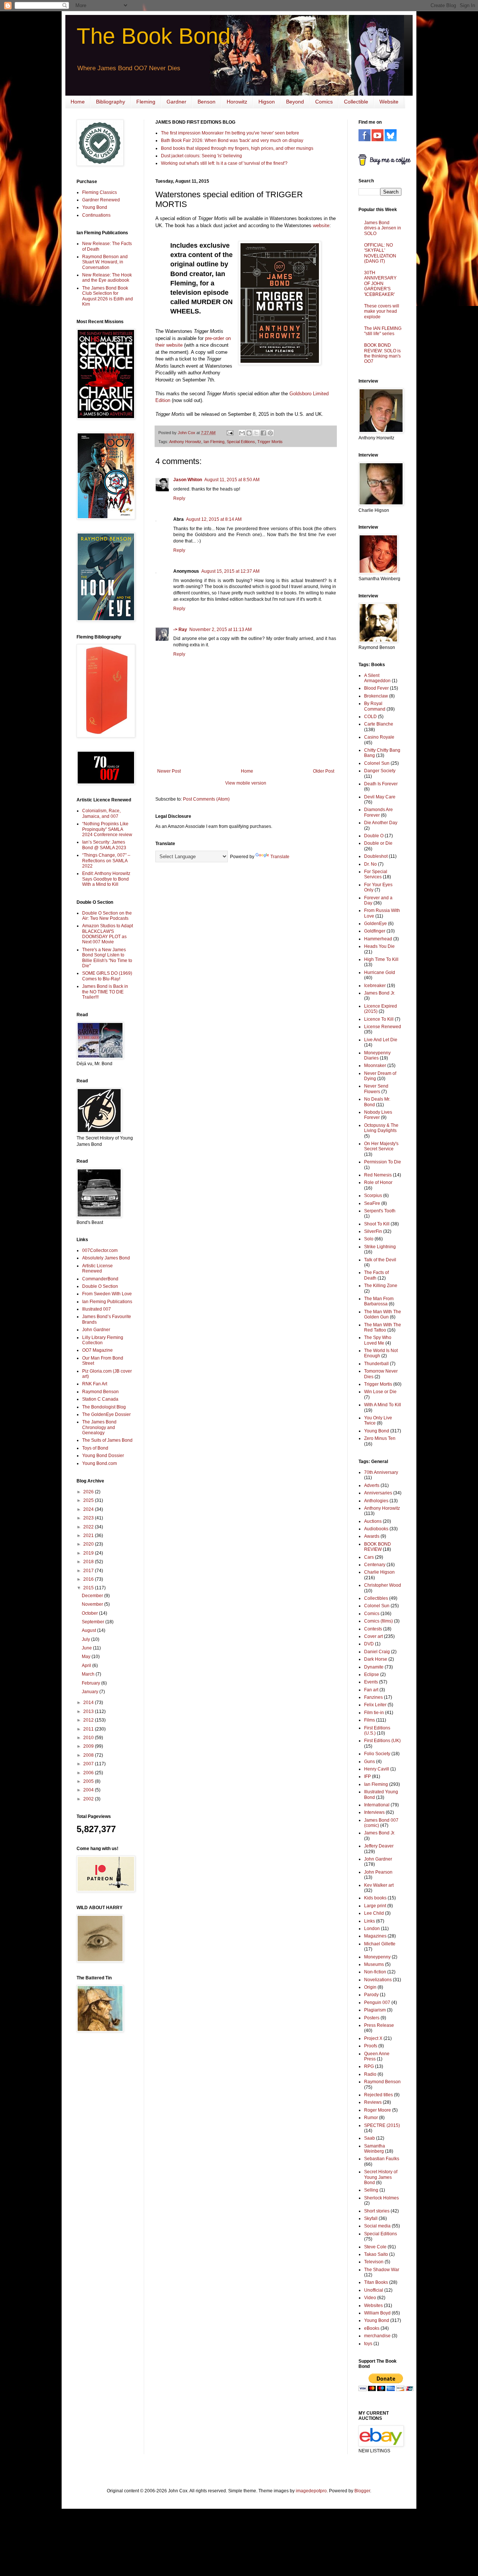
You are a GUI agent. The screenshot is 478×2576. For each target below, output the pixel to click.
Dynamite (374, 1667)
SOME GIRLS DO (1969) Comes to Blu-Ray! (107, 976)
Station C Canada (100, 1399)
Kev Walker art (379, 1885)
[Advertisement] (99, 2157)
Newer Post (169, 771)
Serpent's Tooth (380, 1211)
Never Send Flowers (376, 1089)
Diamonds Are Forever (378, 812)
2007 (89, 1764)
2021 (89, 1536)
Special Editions (241, 442)
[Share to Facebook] (263, 433)
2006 (89, 1773)
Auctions (373, 1521)
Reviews (373, 2102)
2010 (89, 1738)
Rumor (371, 2118)
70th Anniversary (381, 1472)
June (87, 1648)
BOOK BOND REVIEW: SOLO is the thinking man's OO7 (382, 353)
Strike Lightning (380, 1247)
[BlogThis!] (249, 433)
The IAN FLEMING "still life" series (383, 331)
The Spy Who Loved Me (378, 1340)
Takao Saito (376, 2254)
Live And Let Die (381, 1040)
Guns (370, 1762)
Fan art (371, 1690)
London (372, 1929)
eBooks (372, 2328)
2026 (89, 1492)
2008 (89, 1755)
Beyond (295, 102)
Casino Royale (379, 737)
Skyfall (371, 2218)
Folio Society (377, 1754)
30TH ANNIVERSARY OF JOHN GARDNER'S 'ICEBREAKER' (380, 284)
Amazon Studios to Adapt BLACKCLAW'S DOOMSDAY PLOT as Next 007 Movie (108, 934)
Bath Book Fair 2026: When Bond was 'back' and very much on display (232, 140)
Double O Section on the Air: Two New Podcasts (107, 916)
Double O (374, 836)
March (89, 1674)
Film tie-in (374, 1713)
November (93, 1604)
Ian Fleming (214, 442)
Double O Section (100, 1286)
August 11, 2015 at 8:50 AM (232, 480)
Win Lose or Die (380, 1392)
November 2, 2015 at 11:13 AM (221, 630)
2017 (89, 1571)
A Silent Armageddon (377, 678)
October (90, 1613)
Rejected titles (378, 2095)
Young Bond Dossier (103, 1456)
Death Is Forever (381, 784)
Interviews (374, 1812)
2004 (89, 1790)
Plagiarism (375, 2010)
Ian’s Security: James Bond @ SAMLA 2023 (104, 845)
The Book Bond (153, 36)
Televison (374, 2262)
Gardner (176, 102)
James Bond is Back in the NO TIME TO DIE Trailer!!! (105, 992)
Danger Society (380, 771)
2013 (89, 1711)
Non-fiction (375, 1972)
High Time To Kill (381, 959)
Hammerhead (378, 939)
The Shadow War (382, 2270)
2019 (89, 1553)
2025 (89, 1500)
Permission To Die (383, 1162)
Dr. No (370, 864)
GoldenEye (375, 924)
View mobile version (246, 783)
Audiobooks (376, 1529)
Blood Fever (376, 688)
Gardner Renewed (101, 200)
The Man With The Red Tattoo (383, 1327)
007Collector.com (100, 1250)
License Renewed (383, 1027)
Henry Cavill (377, 1769)
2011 (89, 1729)
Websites (373, 2306)
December (93, 1596)
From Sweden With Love (107, 1294)
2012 (89, 1720)
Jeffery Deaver (379, 1846)
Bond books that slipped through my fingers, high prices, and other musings (237, 148)
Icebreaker (375, 986)
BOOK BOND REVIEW (378, 1547)
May (87, 1657)
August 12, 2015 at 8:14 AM (214, 519)
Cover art (373, 1636)
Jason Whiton (188, 480)
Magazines (375, 1936)
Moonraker (375, 1066)
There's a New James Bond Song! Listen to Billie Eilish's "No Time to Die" (107, 958)
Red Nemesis (378, 1175)
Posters (372, 2018)
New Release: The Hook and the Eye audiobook (107, 278)
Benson (207, 102)
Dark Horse (376, 1659)
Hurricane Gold (380, 972)
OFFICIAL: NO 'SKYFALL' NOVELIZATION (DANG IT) (380, 253)
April (87, 1666)
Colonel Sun (377, 763)
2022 (89, 1527)
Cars (369, 1557)
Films (370, 1720)
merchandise (377, 2336)
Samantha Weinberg (375, 2149)
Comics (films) (378, 1621)
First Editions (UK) (382, 1741)
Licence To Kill (379, 1019)
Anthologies (376, 1501)
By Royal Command (375, 706)
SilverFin (373, 1231)
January (91, 1692)
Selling (371, 2190)
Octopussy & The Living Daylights (381, 1128)
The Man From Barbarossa (379, 1301)
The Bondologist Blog (104, 1407)
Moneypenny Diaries (377, 1055)
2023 (89, 1518)
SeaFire (372, 1203)
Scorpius (373, 1196)
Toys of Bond (95, 1448)
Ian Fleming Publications (107, 1302)
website (321, 225)
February (91, 1683)
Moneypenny (377, 1957)
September (94, 1622)
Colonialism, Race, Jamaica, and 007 (101, 813)
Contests (373, 1629)
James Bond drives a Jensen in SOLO (383, 228)
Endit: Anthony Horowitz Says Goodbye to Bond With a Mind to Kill (106, 879)
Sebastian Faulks (382, 2159)
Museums (374, 1964)
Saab (370, 2138)
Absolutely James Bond (106, 1258)
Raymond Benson (100, 1392)
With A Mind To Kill (383, 1405)
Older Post (324, 771)
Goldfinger (375, 931)
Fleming (146, 102)
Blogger (362, 2491)
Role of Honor (378, 1182)
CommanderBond (100, 1279)
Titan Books (376, 2282)
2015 (89, 1588)
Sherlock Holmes (381, 2198)
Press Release (379, 2025)
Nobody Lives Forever (378, 1115)
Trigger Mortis (270, 442)
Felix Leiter (375, 1705)
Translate (280, 857)
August (89, 1630)
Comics (324, 102)
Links (370, 1921)
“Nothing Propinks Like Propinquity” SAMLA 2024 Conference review (107, 829)
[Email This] (242, 433)
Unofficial (374, 2290)
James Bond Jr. (380, 993)
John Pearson (378, 1872)
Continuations (96, 215)
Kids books (375, 1898)
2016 (89, 1579)
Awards (372, 1536)
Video (370, 2298)
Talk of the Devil (380, 1260)
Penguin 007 (377, 2003)
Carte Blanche (379, 724)
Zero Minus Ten (380, 1438)
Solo (369, 1239)
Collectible (356, 102)
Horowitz (237, 102)
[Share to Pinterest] (270, 433)
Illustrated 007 (97, 1309)
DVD (369, 1644)
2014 (89, 1703)
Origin (370, 1987)
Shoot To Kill (377, 1224)
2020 (89, 1544)
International (377, 1805)
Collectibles (376, 1598)
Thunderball (376, 1364)
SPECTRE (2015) (382, 2125)
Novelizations (378, 1980)
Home (78, 102)
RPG (369, 2066)
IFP (367, 1776)
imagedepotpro (311, 2491)
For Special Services (376, 874)
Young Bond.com (100, 1463)
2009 (89, 1746)
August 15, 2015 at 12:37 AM (230, 571)
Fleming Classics (100, 192)
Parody (371, 1995)
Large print (375, 1906)
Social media (377, 2226)
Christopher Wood (383, 1585)
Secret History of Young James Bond (381, 2177)
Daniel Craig (377, 1652)
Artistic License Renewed (97, 1268)
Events (371, 1682)
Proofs (371, 2046)
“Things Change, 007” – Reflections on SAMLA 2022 (106, 861)
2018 (89, 1562)
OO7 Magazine (97, 1350)
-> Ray (180, 630)
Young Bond (95, 207)
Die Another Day (381, 823)
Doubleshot (376, 856)
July (86, 1639)
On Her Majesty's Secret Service (381, 1146)
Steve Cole (375, 2247)
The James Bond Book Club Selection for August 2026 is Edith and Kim (108, 296)
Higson (267, 102)
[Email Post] (230, 433)
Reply (179, 498)
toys (368, 2344)
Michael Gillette (380, 1944)
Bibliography (111, 102)
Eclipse (372, 1674)
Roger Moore (378, 2110)
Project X (373, 2038)
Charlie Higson (379, 1572)
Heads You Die (379, 946)
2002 (89, 1799)
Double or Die (378, 843)
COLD (370, 717)
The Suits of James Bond (107, 1440)
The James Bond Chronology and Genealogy (99, 1427)
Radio (370, 2074)
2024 (89, 1509)
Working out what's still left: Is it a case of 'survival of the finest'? (224, 163)
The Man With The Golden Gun (383, 1314)
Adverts (372, 1485)
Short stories (377, 2211)
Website (389, 102)
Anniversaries (378, 1493)
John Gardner (96, 1330)
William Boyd (377, 2313)
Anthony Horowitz (185, 442)
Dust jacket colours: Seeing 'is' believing (201, 156)
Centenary (375, 1565)
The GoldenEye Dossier (106, 1414)
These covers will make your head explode (382, 311)
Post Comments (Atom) (206, 799)
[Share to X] (256, 433)
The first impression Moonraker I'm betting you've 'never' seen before (230, 133)
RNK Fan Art (95, 1384)
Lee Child (374, 1913)
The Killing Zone (381, 1286)
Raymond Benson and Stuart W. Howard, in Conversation (105, 262)
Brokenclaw (376, 696)
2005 (89, 1781)
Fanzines (373, 1697)
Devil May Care (380, 797)
